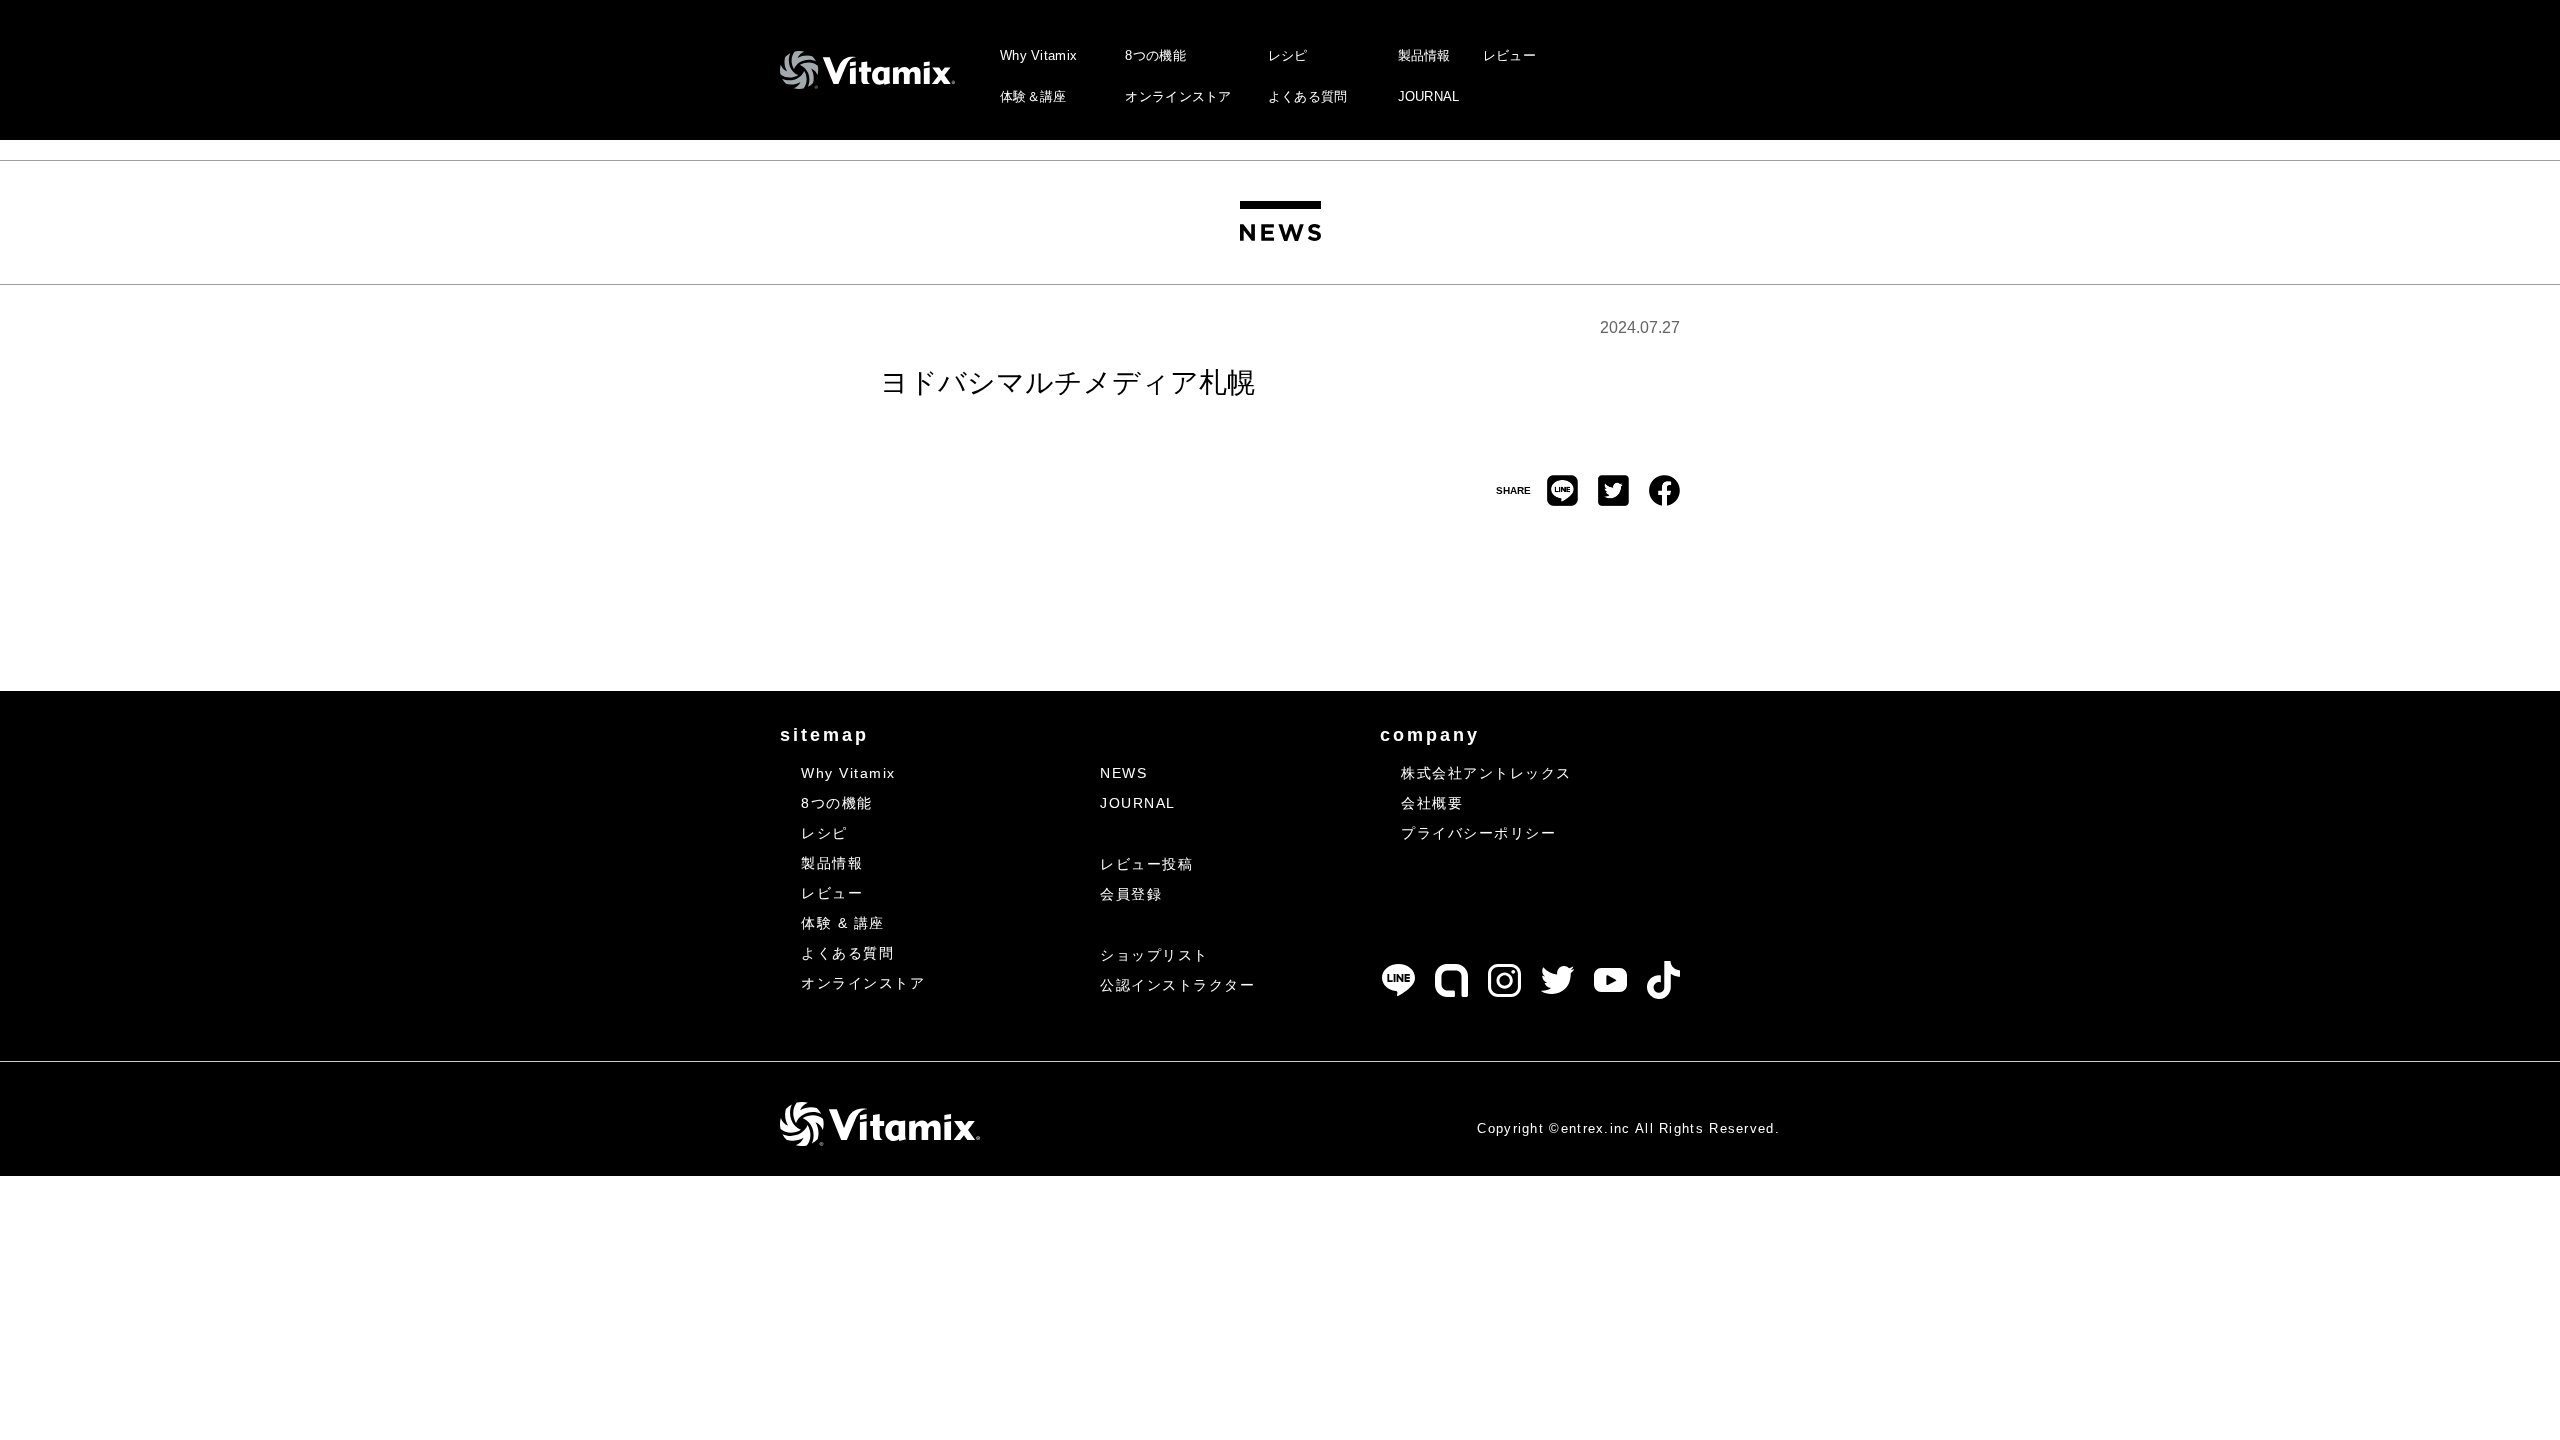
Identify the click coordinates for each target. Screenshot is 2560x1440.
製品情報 (1424, 55)
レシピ (1288, 55)
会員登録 (1131, 894)
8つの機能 (1155, 55)
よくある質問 (1308, 96)
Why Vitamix (1038, 55)
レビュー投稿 (1146, 864)
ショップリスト (1154, 955)
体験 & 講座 (843, 923)
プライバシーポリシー (1478, 833)
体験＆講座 (1033, 96)
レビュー (1509, 55)
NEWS (1123, 773)
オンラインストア (1178, 96)
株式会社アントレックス (1486, 773)
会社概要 (1432, 803)
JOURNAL (1429, 96)
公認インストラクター (1177, 985)
